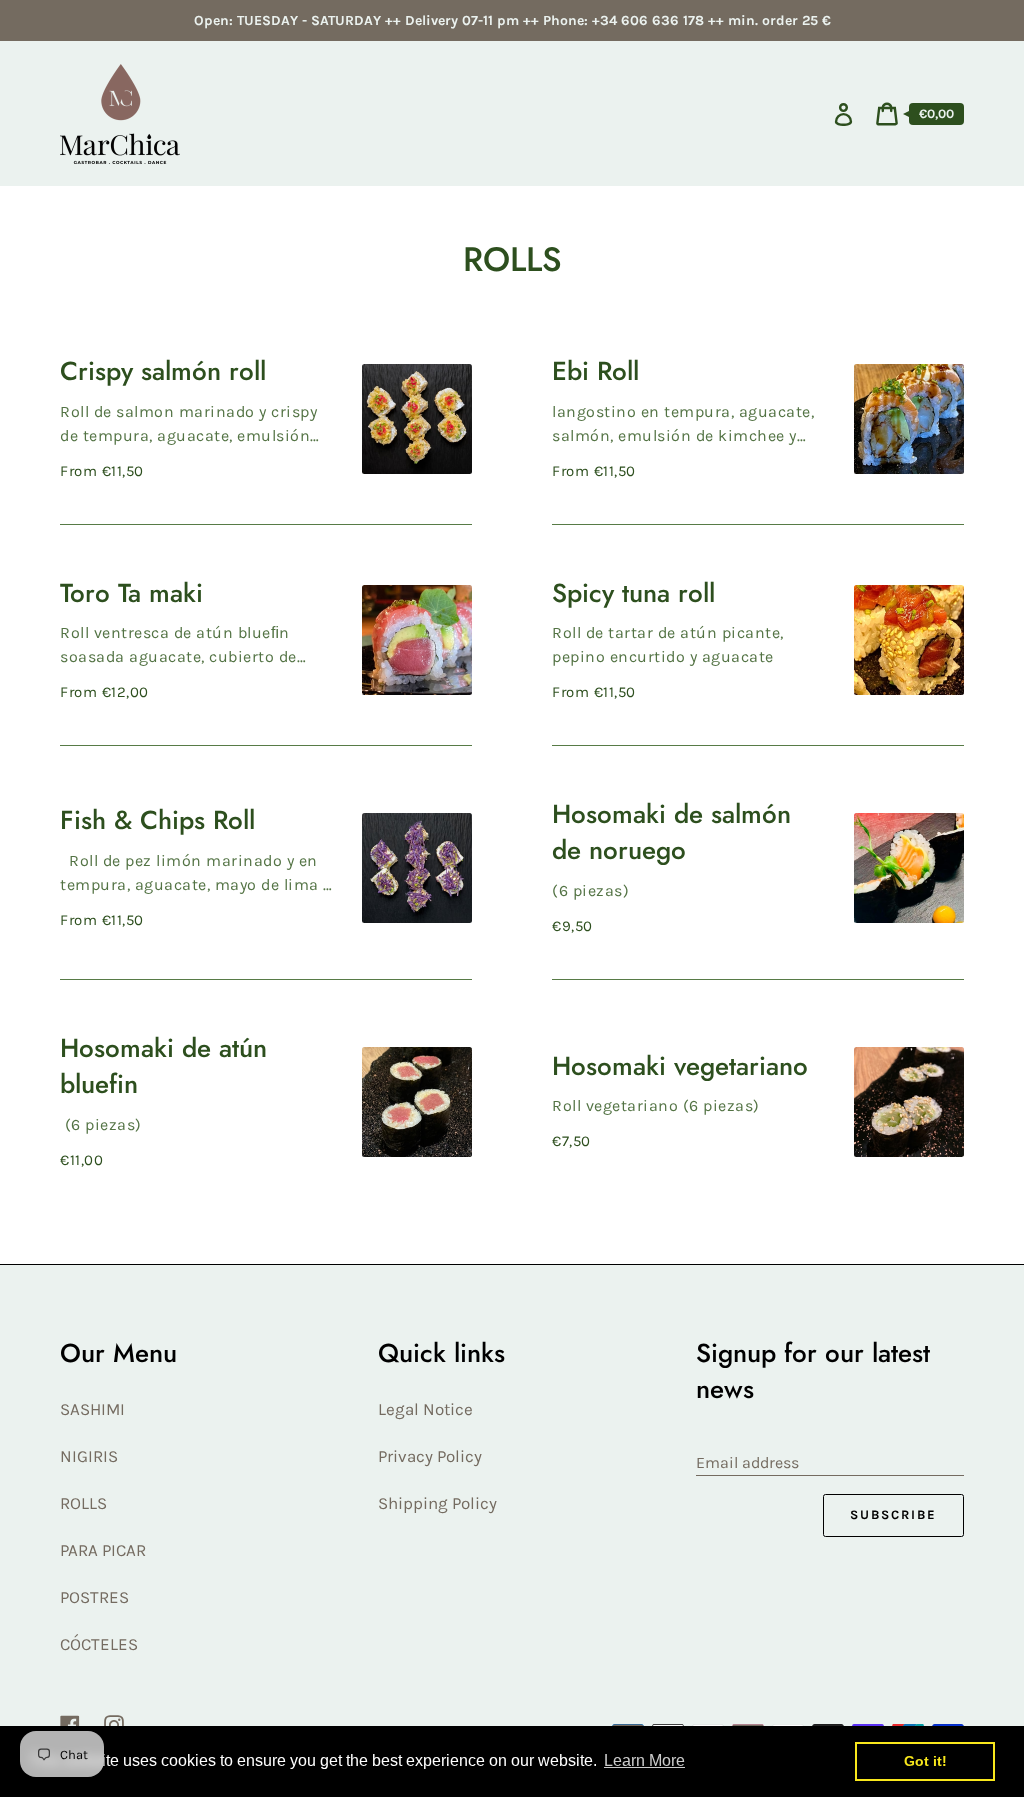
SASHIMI (92, 1409)
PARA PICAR (103, 1550)
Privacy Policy (430, 1456)
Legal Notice (425, 1409)
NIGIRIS (89, 1456)
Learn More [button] (644, 1760)
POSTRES (94, 1597)
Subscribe (893, 1514)
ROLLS (83, 1503)
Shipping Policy (437, 1503)
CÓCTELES (99, 1644)
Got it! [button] (925, 1761)
